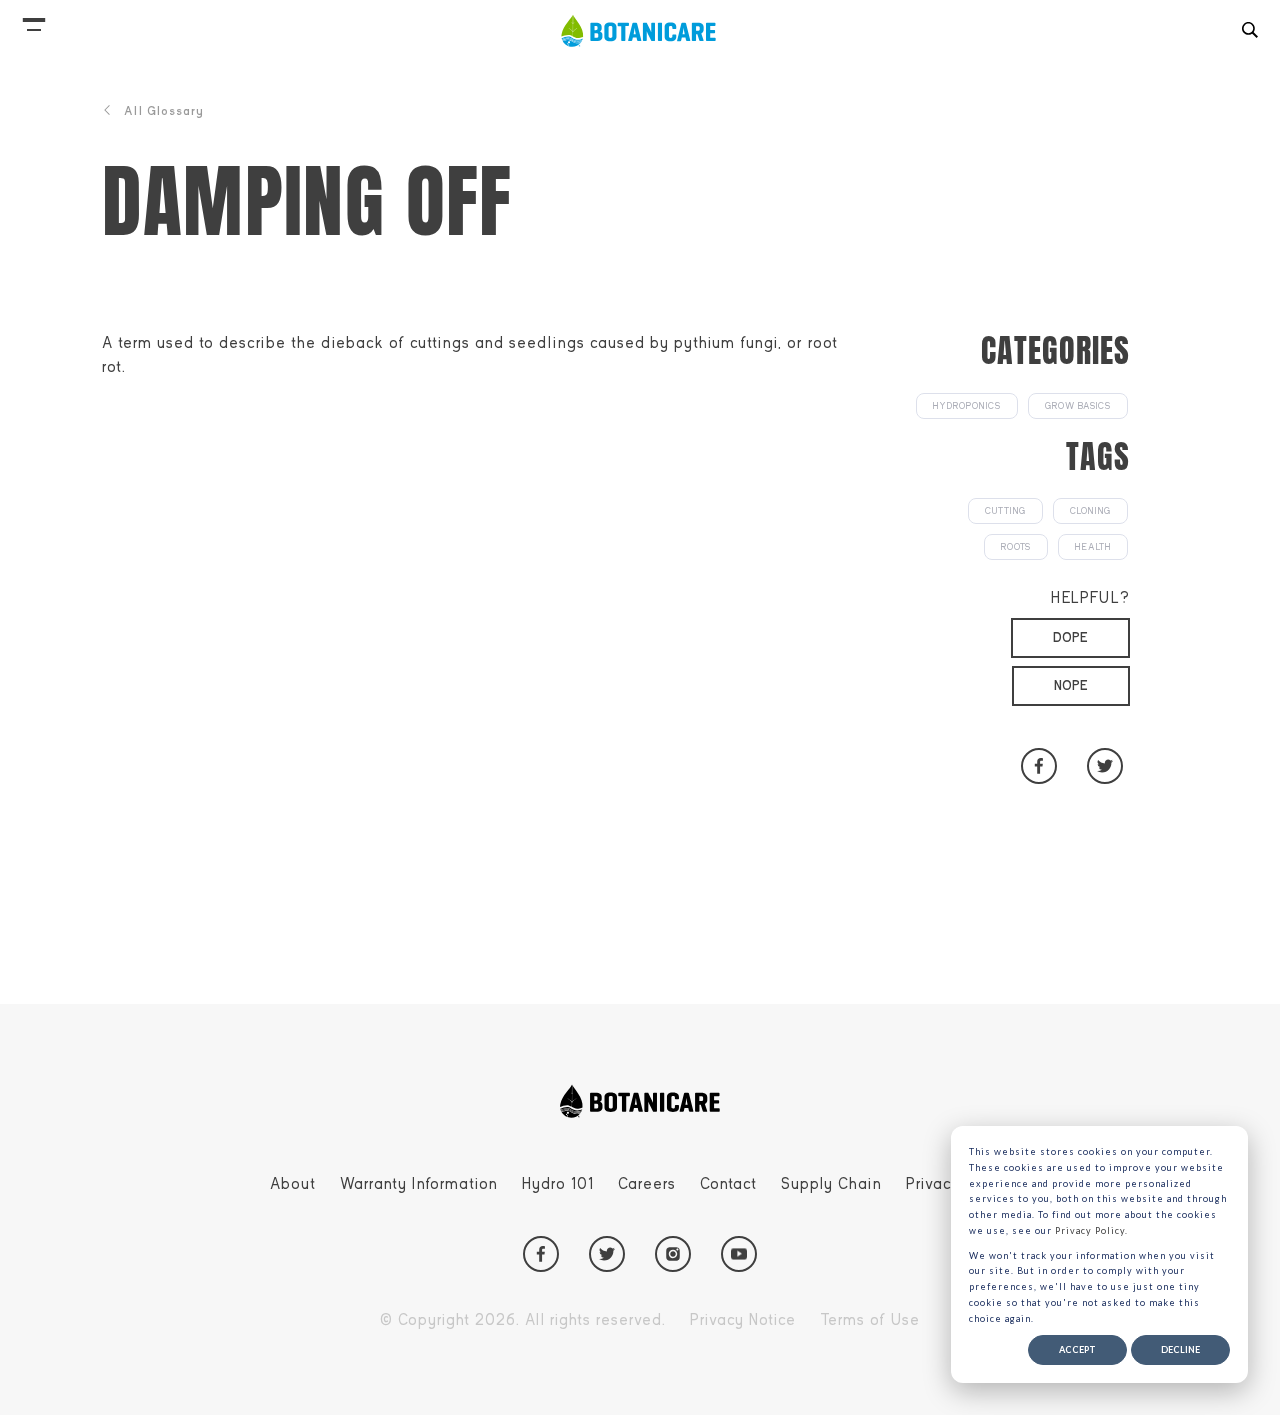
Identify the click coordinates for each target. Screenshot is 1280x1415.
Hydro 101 (558, 1184)
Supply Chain (831, 1184)
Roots (1016, 547)
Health (1093, 547)
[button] (34, 20)
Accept (1077, 1349)
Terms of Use (870, 1320)
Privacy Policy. (1091, 1230)
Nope (1071, 685)
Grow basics (1078, 406)
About (293, 1184)
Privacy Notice (743, 1320)
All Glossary (164, 111)
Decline (1180, 1349)
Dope (1070, 637)
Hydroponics (967, 406)
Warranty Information (419, 1184)
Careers (647, 1184)
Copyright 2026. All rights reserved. (523, 1320)
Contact (728, 1184)
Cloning (1090, 511)
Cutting (1005, 511)
